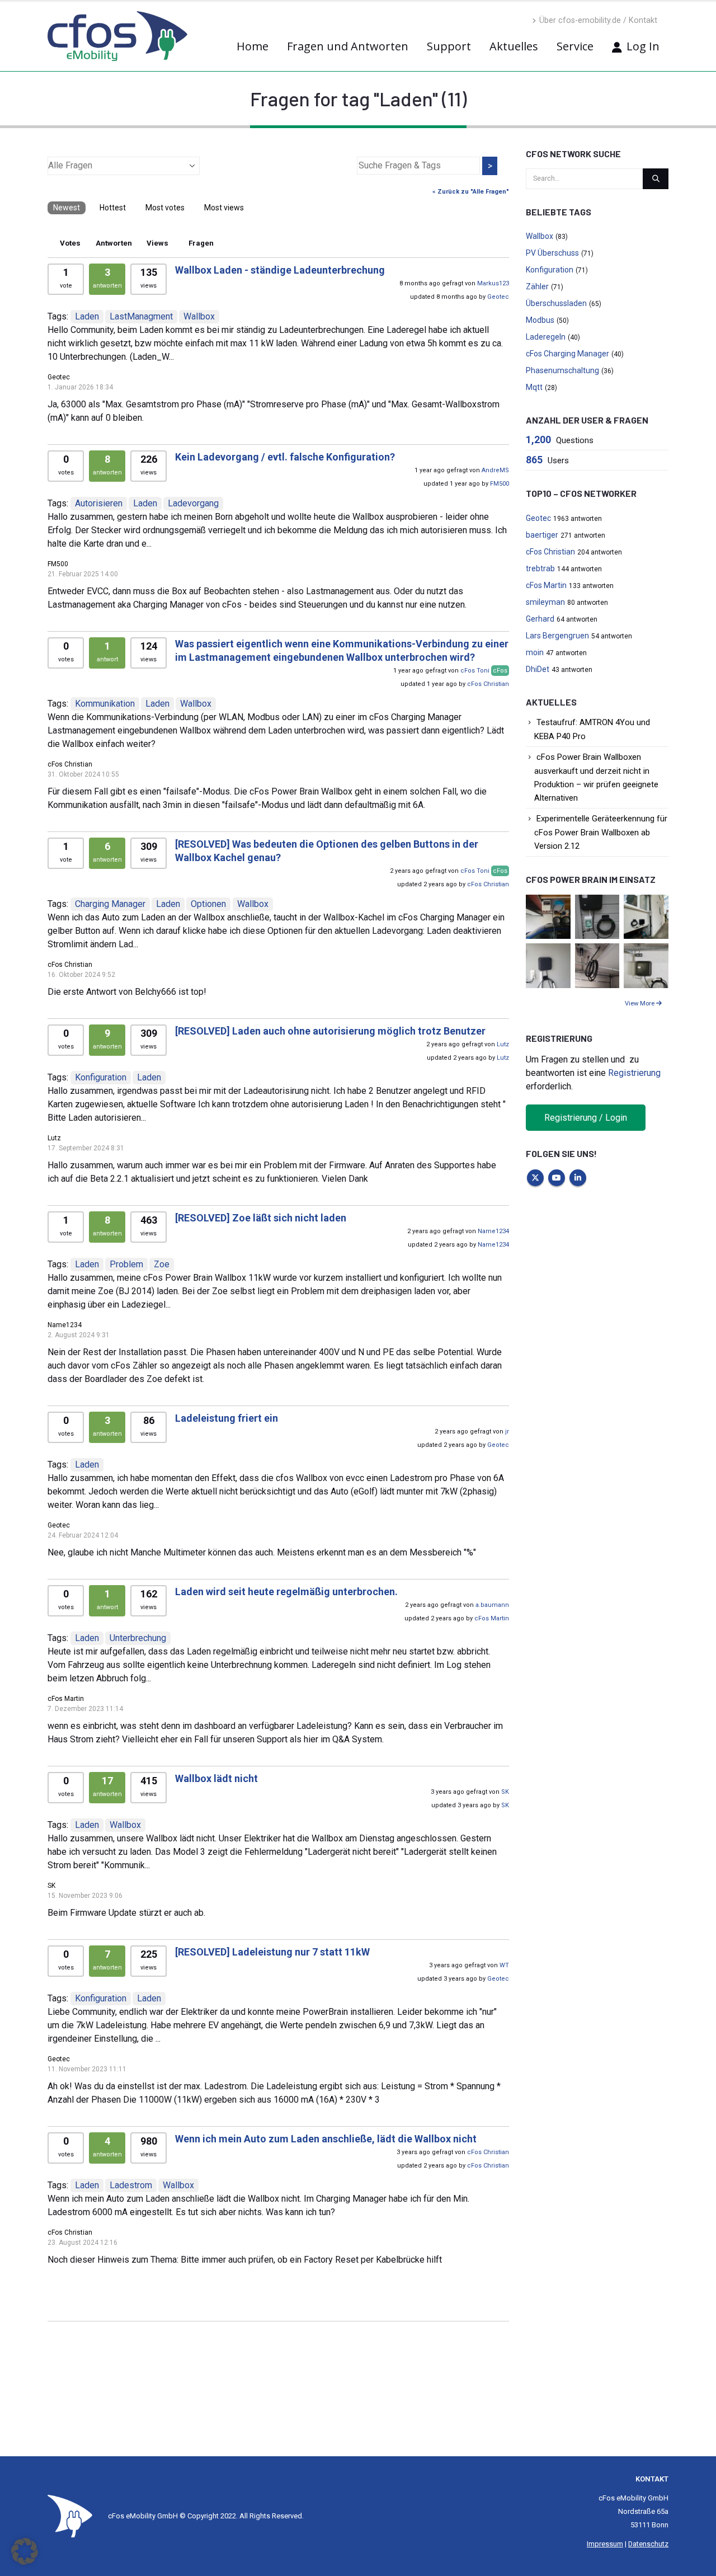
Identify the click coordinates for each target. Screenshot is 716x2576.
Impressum (605, 2544)
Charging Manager (110, 904)
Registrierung (634, 1073)
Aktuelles (514, 46)
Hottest (113, 208)
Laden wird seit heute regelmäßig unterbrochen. (286, 1592)
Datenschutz (648, 2544)
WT (504, 1965)
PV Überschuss (552, 253)
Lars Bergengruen (557, 636)
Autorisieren (99, 503)
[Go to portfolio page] (548, 916)
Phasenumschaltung (562, 370)
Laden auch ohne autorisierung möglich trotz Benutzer (330, 1031)
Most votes (165, 208)
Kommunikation (105, 704)
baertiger (542, 535)
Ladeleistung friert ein (227, 1418)
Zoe (162, 1264)
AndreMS (495, 470)
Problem (126, 1264)
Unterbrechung (138, 1638)
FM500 (500, 484)
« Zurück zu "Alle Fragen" (471, 192)
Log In (643, 46)
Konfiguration (101, 1077)
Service (575, 46)
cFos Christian (488, 684)
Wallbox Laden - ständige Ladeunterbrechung (280, 270)
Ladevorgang (193, 503)
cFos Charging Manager (567, 354)
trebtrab (540, 568)
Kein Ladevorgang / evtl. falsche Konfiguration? (285, 457)
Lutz (503, 1044)
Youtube (557, 1178)
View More (640, 1003)
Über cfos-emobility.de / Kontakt (598, 20)
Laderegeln (546, 337)
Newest (67, 208)
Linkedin (578, 1178)
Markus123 (493, 283)
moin (535, 652)
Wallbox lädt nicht (216, 1778)
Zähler (537, 286)
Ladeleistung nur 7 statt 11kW (272, 1952)
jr (507, 1432)
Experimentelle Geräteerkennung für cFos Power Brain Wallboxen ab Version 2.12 (601, 832)
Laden (87, 316)
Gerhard (540, 619)
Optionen (208, 904)
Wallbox (199, 316)
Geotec (498, 297)
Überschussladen (556, 303)
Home (253, 46)
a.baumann (492, 1605)
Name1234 (493, 1231)
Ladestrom (131, 2185)
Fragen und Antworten (348, 46)
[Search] (656, 178)
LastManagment (141, 316)
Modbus (540, 320)
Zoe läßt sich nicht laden (261, 1218)
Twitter (535, 1178)
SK (505, 1792)
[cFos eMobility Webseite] (117, 36)
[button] (25, 2551)
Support (449, 46)
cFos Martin (492, 1618)
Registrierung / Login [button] (586, 1118)
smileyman (545, 602)
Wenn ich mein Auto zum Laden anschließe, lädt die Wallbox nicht (326, 2139)
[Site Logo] (70, 2515)
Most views (224, 208)
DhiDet (538, 669)
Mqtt (534, 387)
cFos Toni (475, 671)
